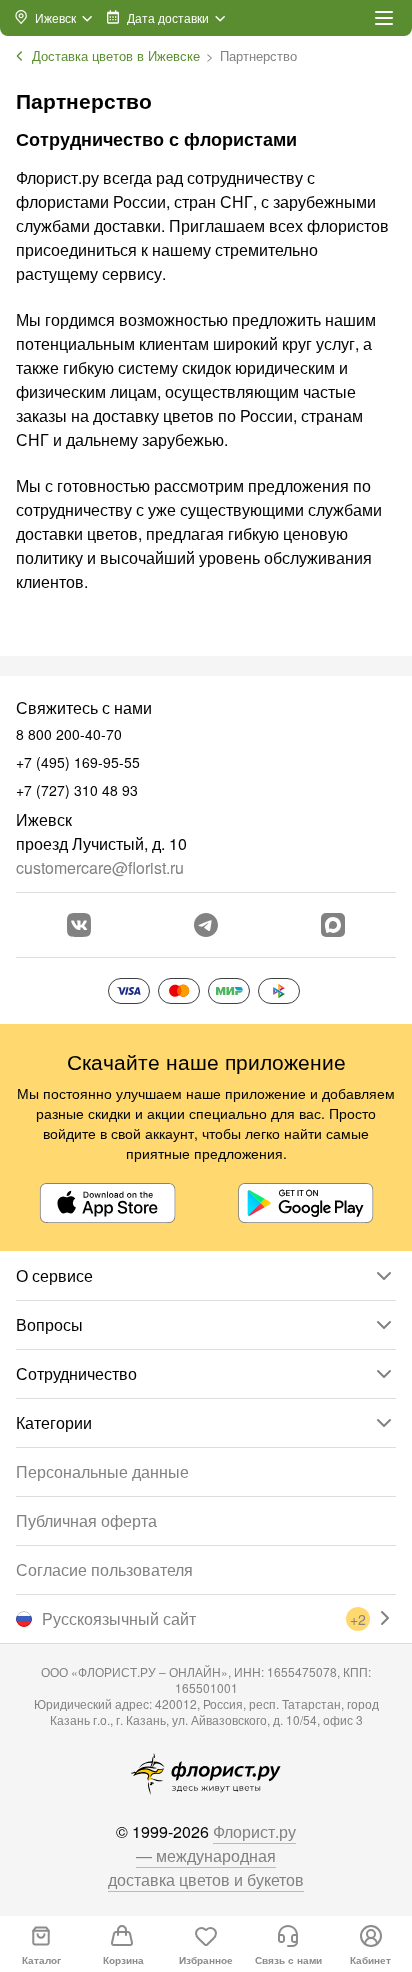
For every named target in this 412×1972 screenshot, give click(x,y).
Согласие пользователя (104, 1569)
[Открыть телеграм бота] (206, 925)
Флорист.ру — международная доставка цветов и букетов (206, 1855)
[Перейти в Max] (333, 925)
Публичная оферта (86, 1520)
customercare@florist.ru (100, 867)
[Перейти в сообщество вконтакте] (79, 925)
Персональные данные (102, 1471)
